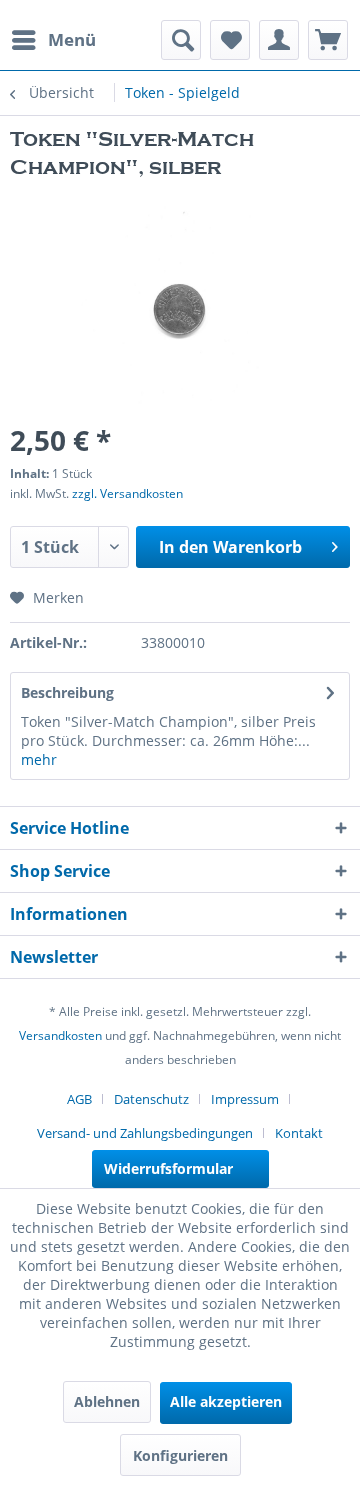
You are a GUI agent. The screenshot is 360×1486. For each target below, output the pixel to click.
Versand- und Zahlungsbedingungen (145, 1133)
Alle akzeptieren (226, 1401)
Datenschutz (151, 1099)
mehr (39, 759)
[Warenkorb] (328, 40)
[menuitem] (53, 40)
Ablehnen (107, 1401)
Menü (72, 39)
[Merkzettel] (230, 40)
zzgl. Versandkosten (127, 493)
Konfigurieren (180, 1455)
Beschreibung (67, 692)
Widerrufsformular (168, 1168)
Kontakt (299, 1133)
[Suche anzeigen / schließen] (181, 40)
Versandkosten (60, 1035)
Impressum (245, 1099)
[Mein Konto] (279, 40)
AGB (79, 1099)
